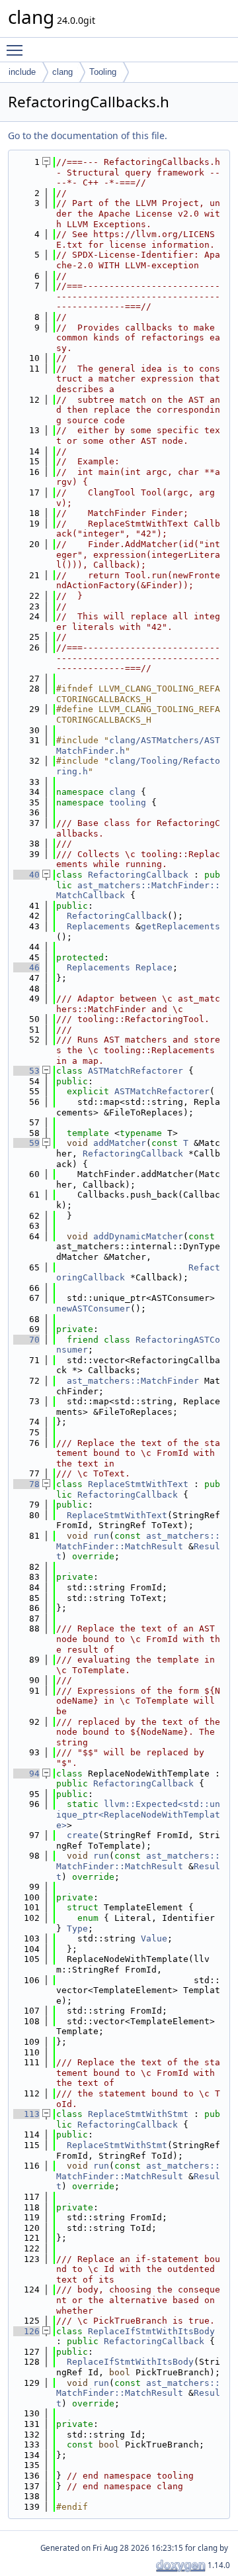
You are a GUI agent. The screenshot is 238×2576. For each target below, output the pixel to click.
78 (26, 1484)
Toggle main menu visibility (17, 50)
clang (62, 72)
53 (26, 1071)
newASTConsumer (93, 1309)
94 (26, 1774)
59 (26, 1143)
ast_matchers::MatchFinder (133, 1381)
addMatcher (120, 1143)
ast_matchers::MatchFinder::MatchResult (138, 1541)
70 (26, 1340)
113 (26, 2114)
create (83, 1835)
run (101, 1536)
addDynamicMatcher (138, 1236)
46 (26, 967)
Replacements (99, 926)
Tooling (103, 72)
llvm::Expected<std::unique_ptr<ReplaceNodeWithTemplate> (138, 1814)
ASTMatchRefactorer (136, 1071)
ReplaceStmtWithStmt (138, 2114)
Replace (154, 967)
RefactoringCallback (138, 875)
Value (154, 1938)
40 (26, 875)
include (22, 72)
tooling (128, 802)
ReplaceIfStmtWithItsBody (151, 2331)
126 (26, 2331)
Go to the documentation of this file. (88, 135)
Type (77, 1929)
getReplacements (180, 926)
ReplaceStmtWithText (138, 1484)
